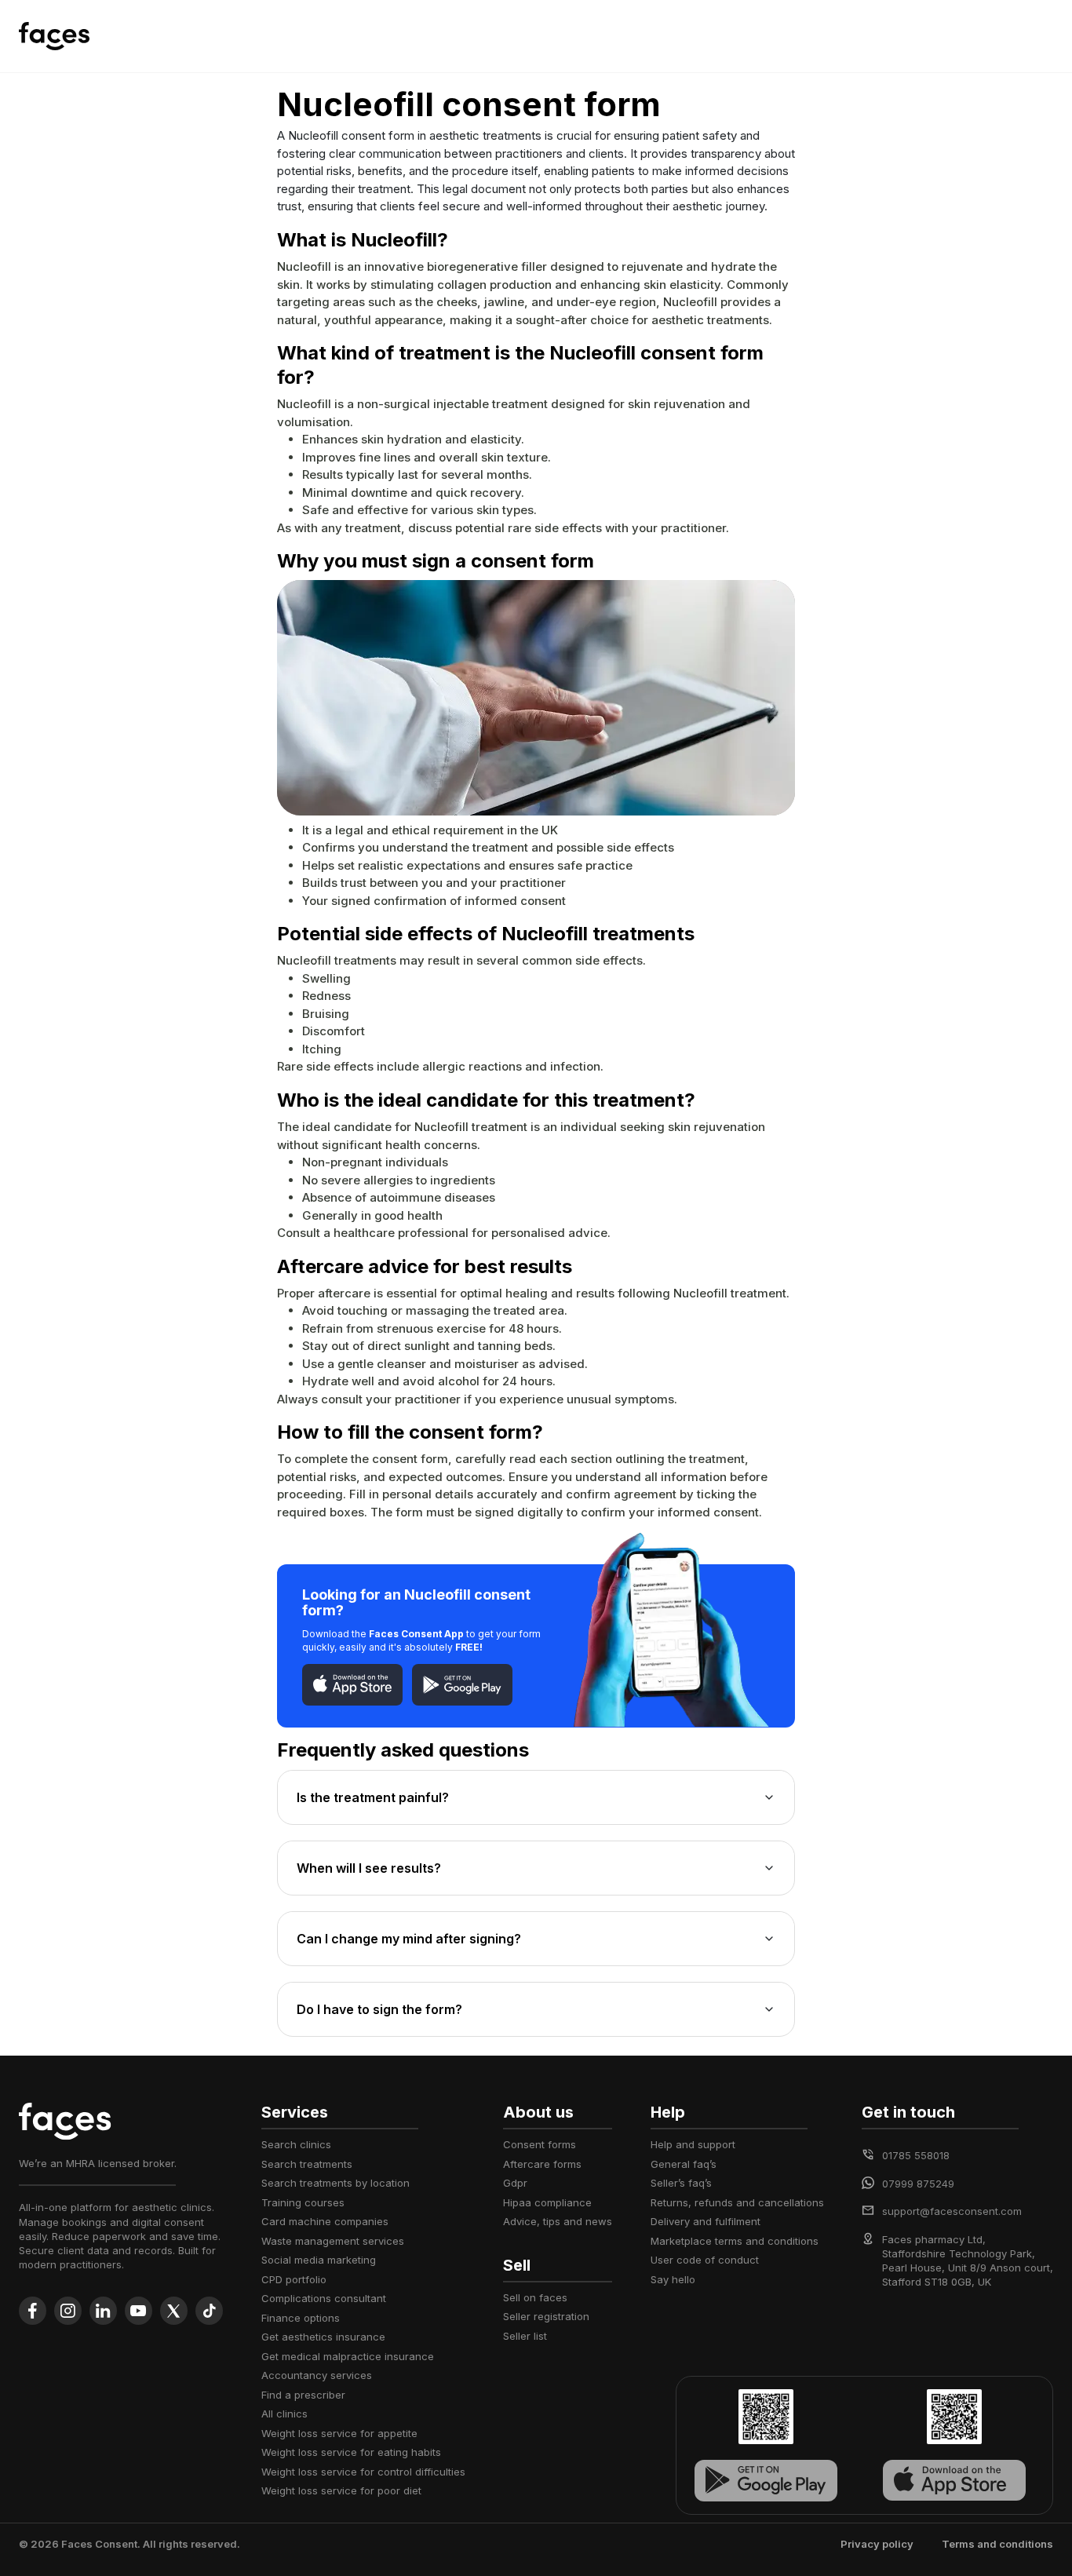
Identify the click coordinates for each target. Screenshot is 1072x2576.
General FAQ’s (684, 2164)
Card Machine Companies (325, 2221)
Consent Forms (540, 2144)
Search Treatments (307, 2164)
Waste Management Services (333, 2241)
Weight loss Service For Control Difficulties (363, 2472)
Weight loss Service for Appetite (339, 2433)
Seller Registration (546, 2316)
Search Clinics (296, 2144)
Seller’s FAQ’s (681, 2183)
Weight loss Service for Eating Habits (351, 2452)
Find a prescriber (303, 2395)
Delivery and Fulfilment (706, 2221)
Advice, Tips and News (558, 2221)
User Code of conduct (705, 2260)
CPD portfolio (294, 2279)
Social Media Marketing (319, 2260)
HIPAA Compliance (547, 2202)
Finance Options (301, 2318)
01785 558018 (916, 2155)
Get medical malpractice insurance (348, 2356)
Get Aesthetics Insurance (323, 2337)
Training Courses (303, 2202)
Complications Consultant (324, 2298)
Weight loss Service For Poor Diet (341, 2490)
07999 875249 (918, 2184)
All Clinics (284, 2414)
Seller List (525, 2336)
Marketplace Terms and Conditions (735, 2241)
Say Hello (673, 2279)
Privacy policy (877, 2544)
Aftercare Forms (542, 2164)
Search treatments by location (335, 2183)
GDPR (515, 2183)
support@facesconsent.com (952, 2211)
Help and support (693, 2144)
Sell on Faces (535, 2297)
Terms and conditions (997, 2544)
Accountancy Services (317, 2375)
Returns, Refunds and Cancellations (737, 2202)
